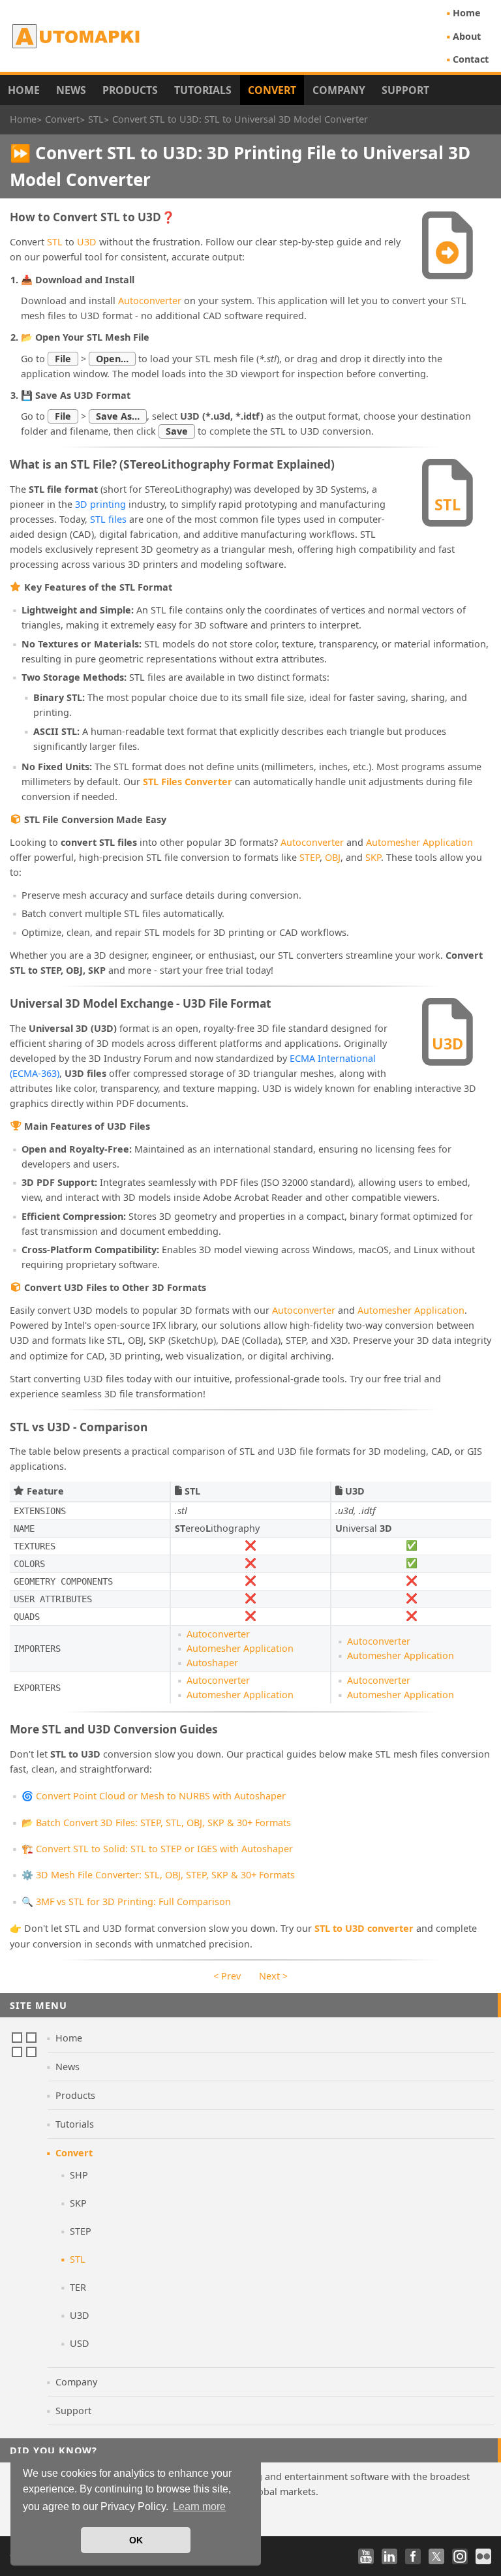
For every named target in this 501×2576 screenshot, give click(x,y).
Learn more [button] (199, 2506)
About (467, 36)
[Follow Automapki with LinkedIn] (389, 2556)
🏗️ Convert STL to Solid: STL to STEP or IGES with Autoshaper (157, 1849)
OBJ (333, 857)
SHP (79, 2175)
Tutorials (203, 90)
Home (467, 13)
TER (78, 2287)
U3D (87, 242)
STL (55, 242)
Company (339, 90)
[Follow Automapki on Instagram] (460, 2556)
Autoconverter (150, 301)
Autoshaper (212, 1663)
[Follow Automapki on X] (436, 2556)
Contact (471, 59)
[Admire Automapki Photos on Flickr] (483, 2556)
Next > (273, 1976)
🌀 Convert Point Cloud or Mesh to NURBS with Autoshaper (154, 1796)
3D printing (100, 504)
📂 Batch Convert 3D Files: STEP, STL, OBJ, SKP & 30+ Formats (156, 1823)
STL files (108, 519)
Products (130, 90)
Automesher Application (419, 842)
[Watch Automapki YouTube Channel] (366, 2556)
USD (80, 2343)
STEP (310, 857)
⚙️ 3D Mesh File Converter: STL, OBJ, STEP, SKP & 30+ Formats (158, 1875)
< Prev (227, 1976)
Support (405, 90)
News (71, 90)
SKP (373, 857)
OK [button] (136, 2540)
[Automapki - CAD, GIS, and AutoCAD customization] (77, 36)
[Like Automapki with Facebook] (413, 2556)
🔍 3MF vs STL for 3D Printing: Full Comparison (126, 1901)
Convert (272, 90)
